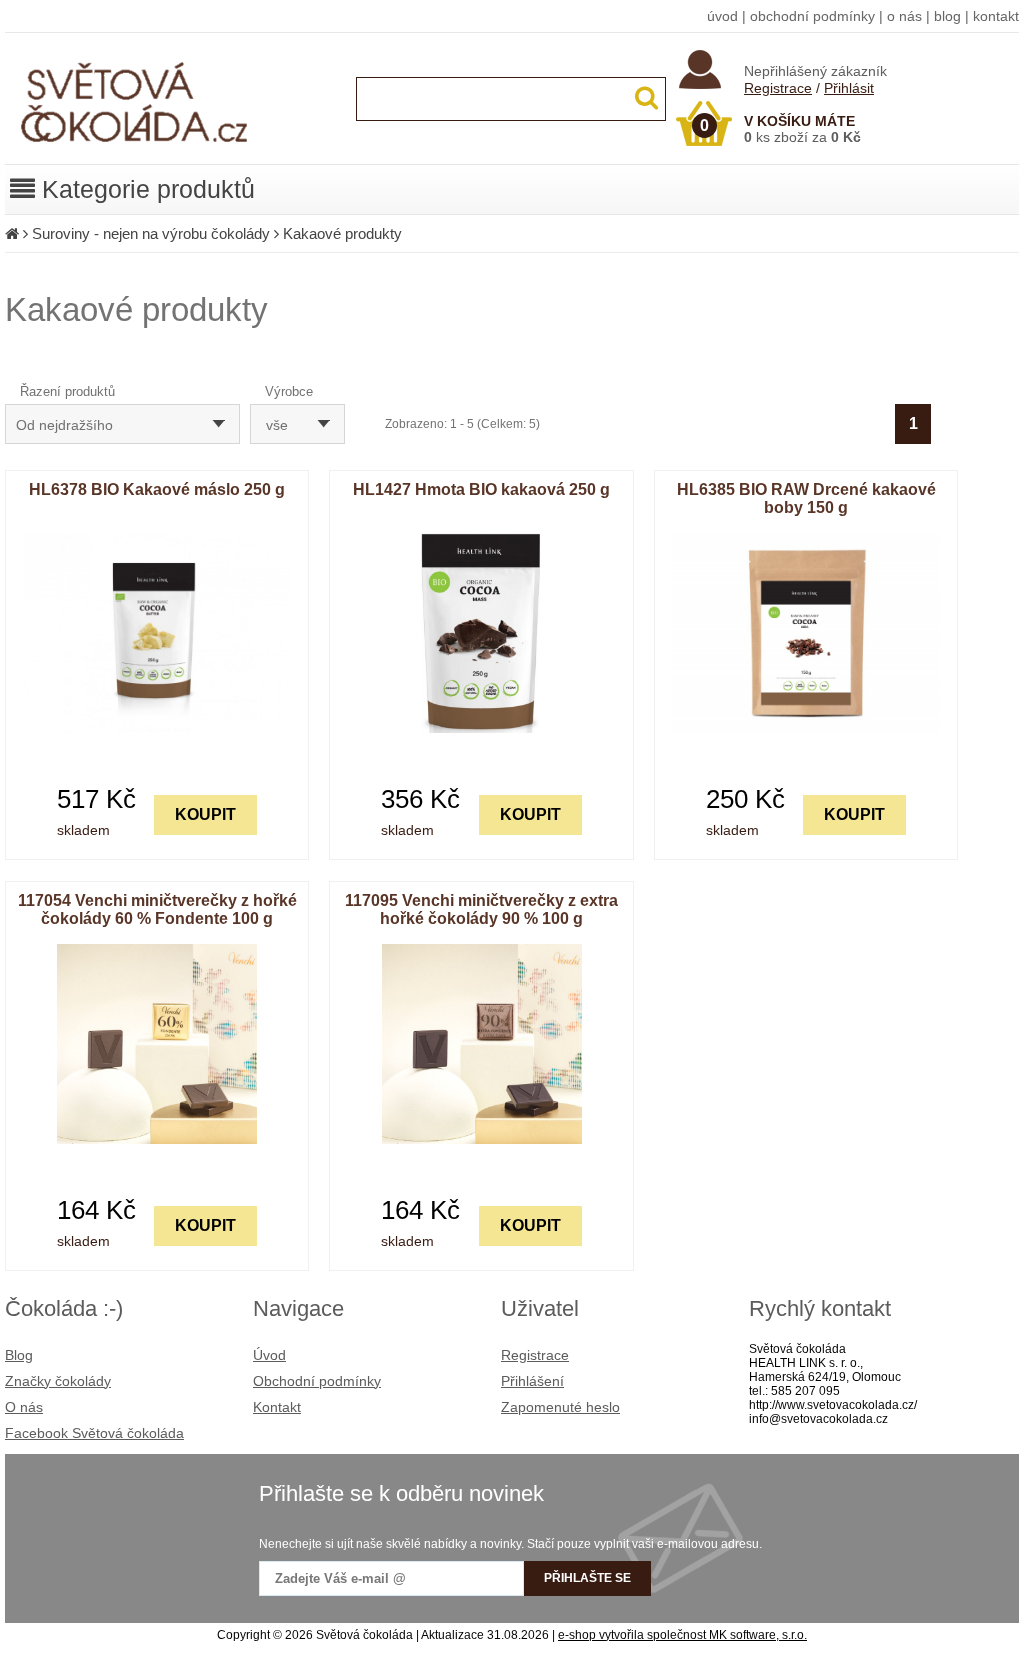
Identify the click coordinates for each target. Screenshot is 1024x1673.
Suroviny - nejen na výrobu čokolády (151, 233)
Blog (19, 1355)
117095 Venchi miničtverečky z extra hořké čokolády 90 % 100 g (481, 909)
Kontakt (277, 1407)
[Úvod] (12, 233)
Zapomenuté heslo (560, 1407)
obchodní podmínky (812, 16)
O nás (24, 1407)
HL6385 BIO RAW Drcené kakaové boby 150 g (806, 498)
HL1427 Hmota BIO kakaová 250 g (481, 489)
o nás (904, 16)
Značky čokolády (58, 1381)
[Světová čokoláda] (175, 160)
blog (947, 16)
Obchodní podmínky (317, 1381)
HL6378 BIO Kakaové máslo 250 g (157, 489)
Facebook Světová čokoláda (94, 1433)
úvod (722, 16)
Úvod (269, 1355)
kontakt (996, 16)
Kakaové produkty (342, 233)
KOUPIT (205, 814)
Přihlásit (849, 88)
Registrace (778, 88)
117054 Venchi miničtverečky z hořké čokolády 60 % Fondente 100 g (157, 909)
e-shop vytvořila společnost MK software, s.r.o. (682, 1635)
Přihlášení (532, 1381)
